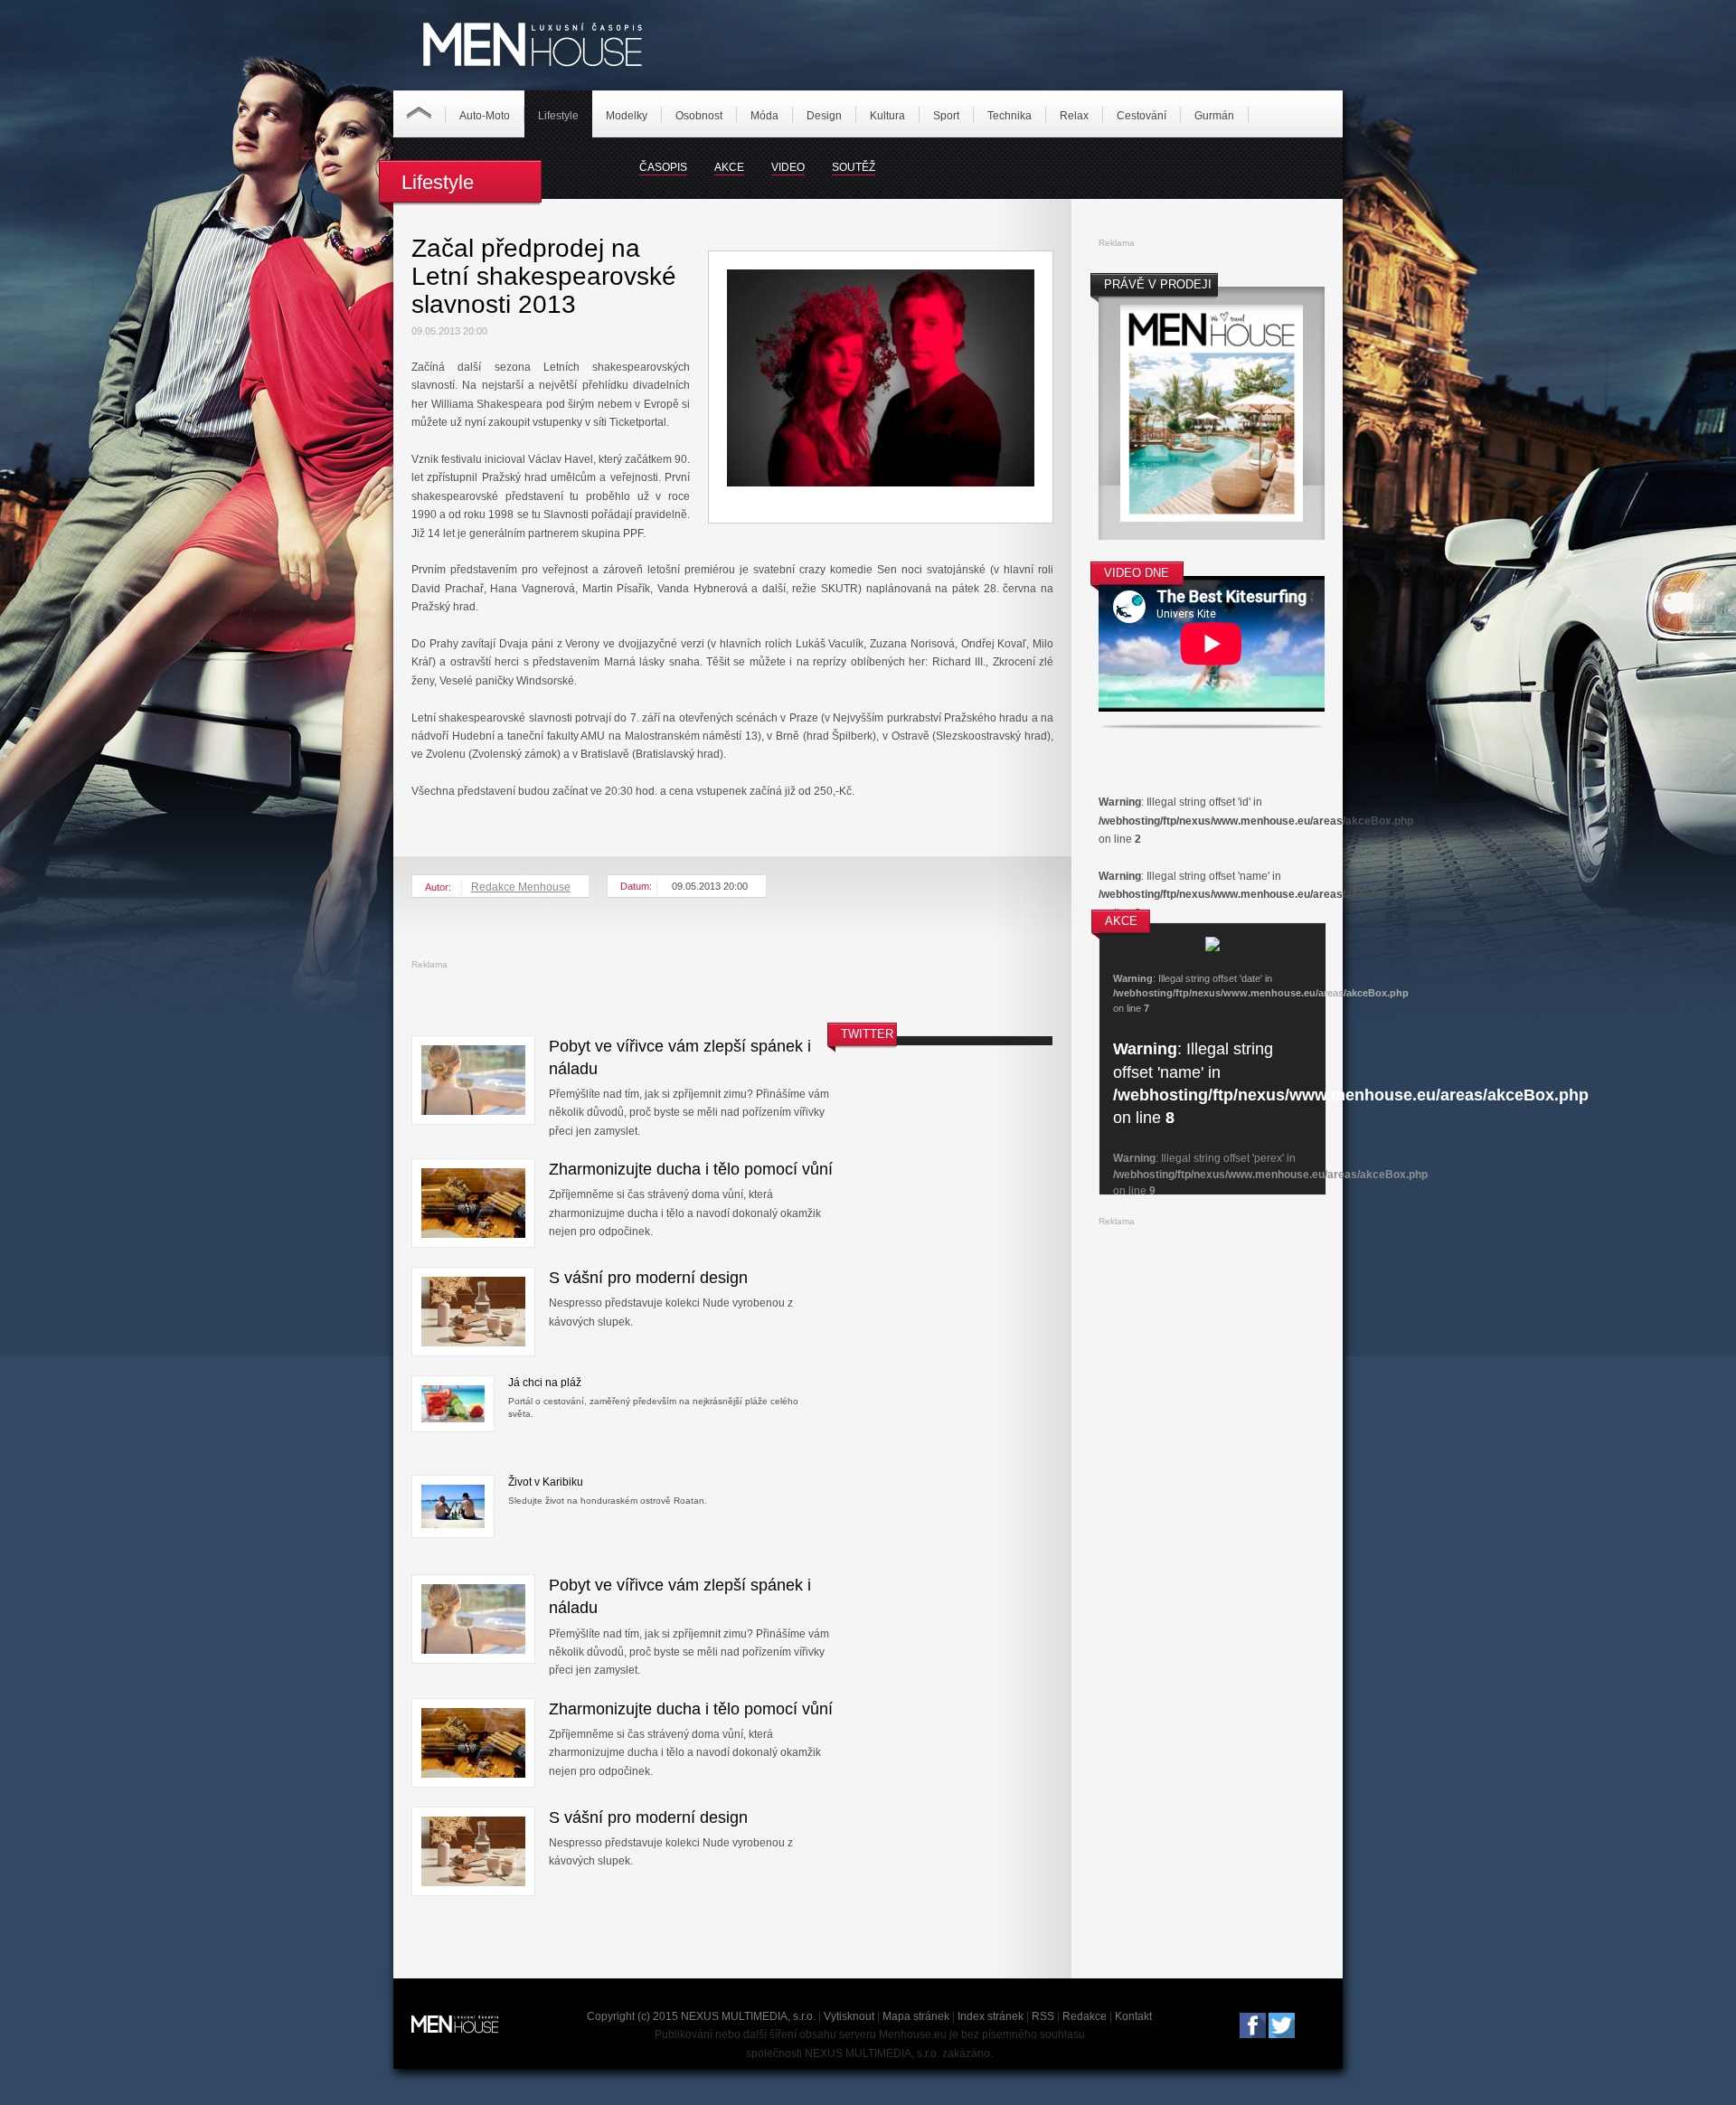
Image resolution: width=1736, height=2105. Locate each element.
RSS (1043, 2016)
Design (824, 116)
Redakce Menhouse (521, 887)
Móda (764, 116)
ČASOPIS (663, 167)
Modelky (627, 116)
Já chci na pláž (545, 1383)
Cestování (1142, 116)
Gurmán (1214, 116)
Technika (1010, 116)
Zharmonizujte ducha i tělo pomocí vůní (691, 1169)
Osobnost (699, 116)
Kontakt (1133, 2016)
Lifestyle (558, 116)
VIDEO (788, 167)
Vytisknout (849, 2016)
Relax (1074, 116)
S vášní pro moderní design (648, 1278)
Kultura (887, 116)
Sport (946, 116)
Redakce (1085, 2016)
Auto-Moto (485, 116)
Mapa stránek (916, 2016)
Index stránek (991, 2016)
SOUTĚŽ (854, 167)
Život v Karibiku (546, 1482)
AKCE (729, 167)
